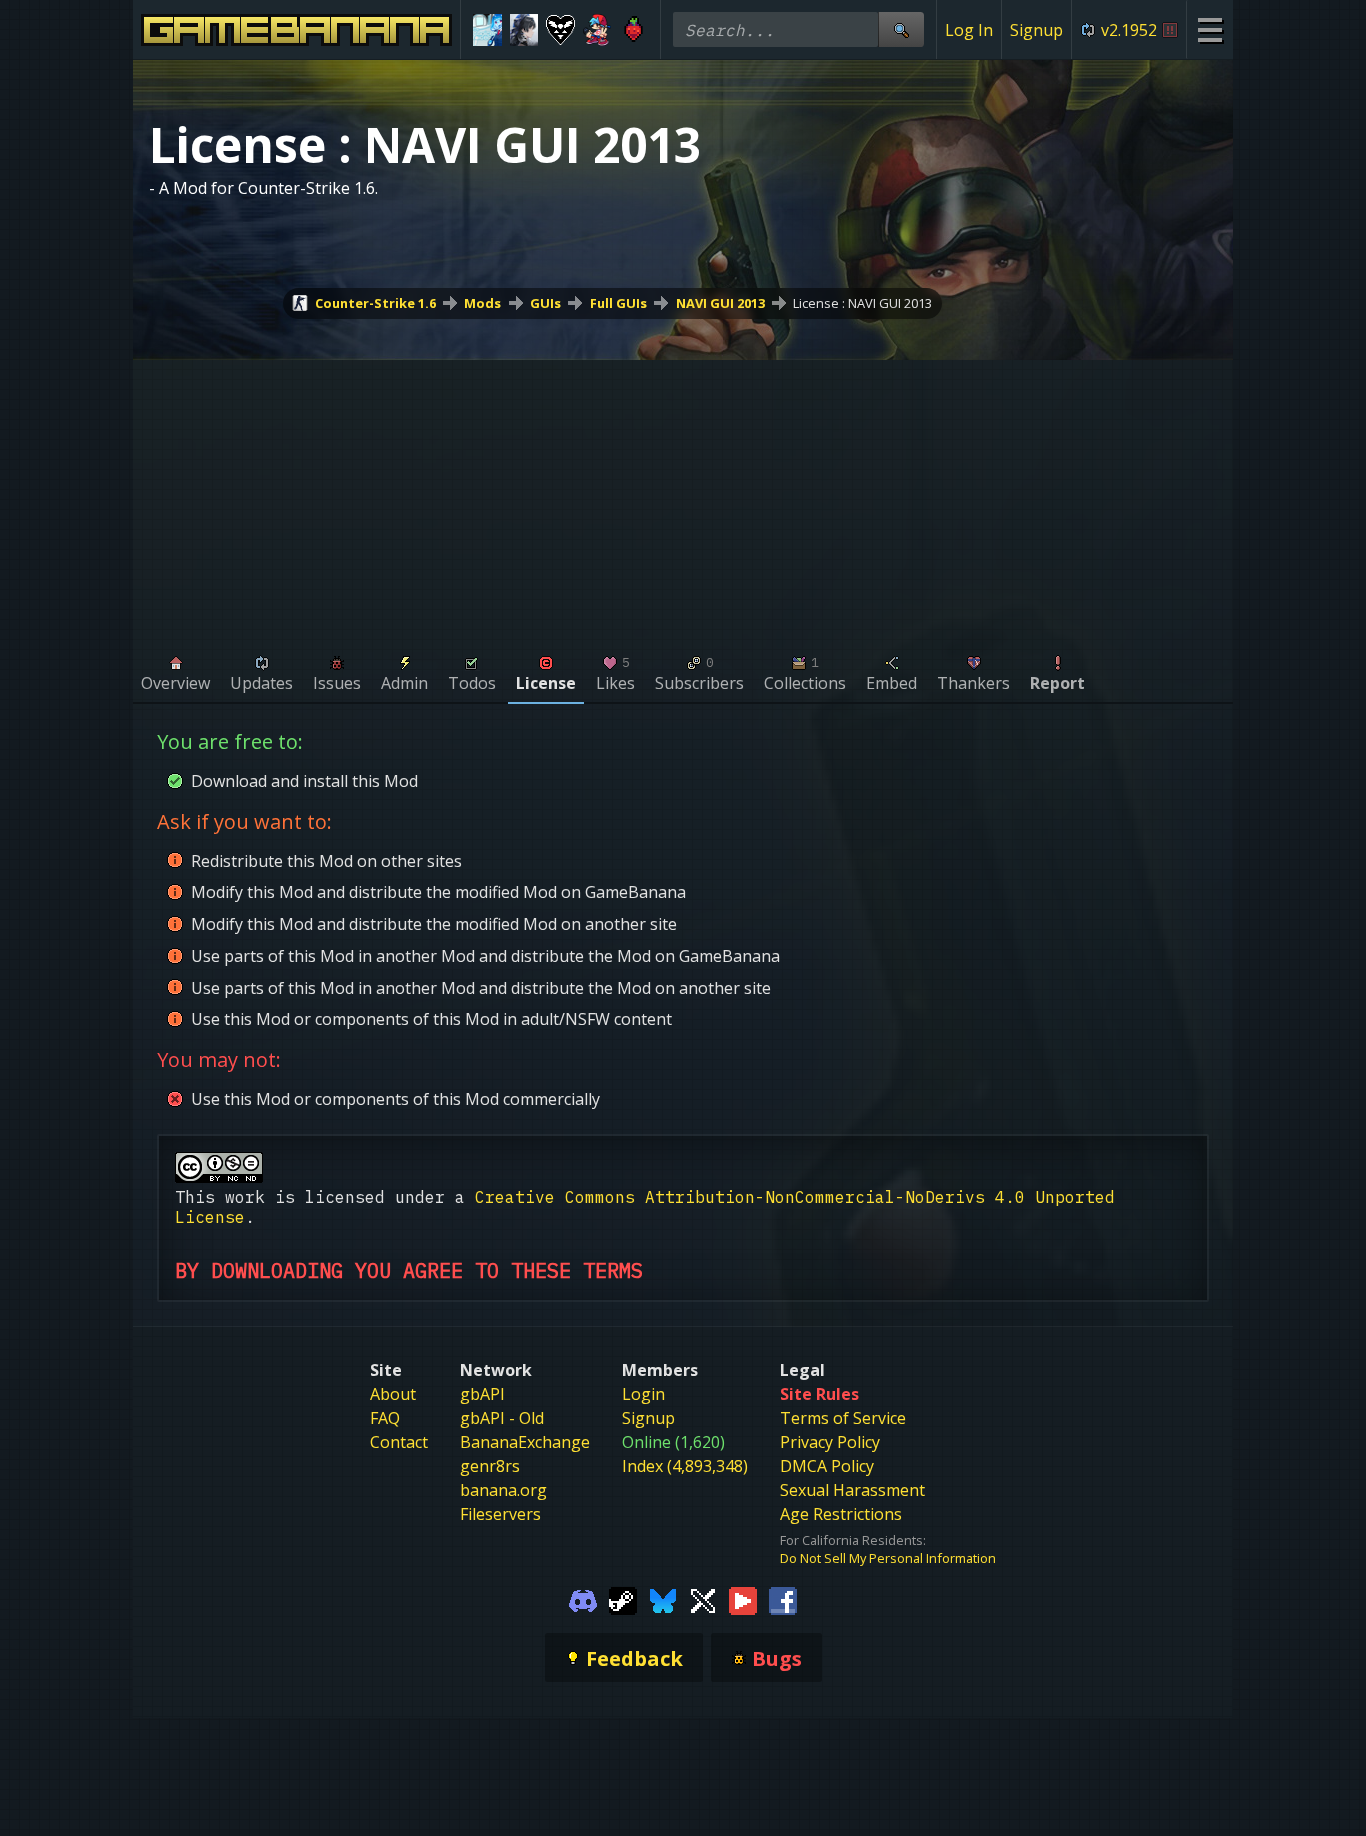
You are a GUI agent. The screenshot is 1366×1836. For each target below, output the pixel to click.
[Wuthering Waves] (524, 30)
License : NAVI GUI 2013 (862, 303)
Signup (1036, 30)
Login (643, 1394)
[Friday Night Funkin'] (597, 30)
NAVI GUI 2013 (720, 303)
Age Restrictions (841, 1514)
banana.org (503, 1490)
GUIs (545, 303)
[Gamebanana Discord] (583, 1599)
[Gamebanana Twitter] (703, 1599)
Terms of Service (843, 1418)
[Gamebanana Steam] (623, 1599)
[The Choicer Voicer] (487, 30)
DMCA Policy (827, 1466)
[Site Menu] (1209, 29)
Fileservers (500, 1514)
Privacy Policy (830, 1442)
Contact (399, 1442)
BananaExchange (525, 1442)
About (393, 1394)
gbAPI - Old (502, 1418)
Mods (482, 303)
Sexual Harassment (852, 1490)
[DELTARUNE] (560, 30)
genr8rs (490, 1466)
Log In (969, 30)
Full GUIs (618, 303)
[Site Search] (901, 29)
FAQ (385, 1418)
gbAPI (482, 1394)
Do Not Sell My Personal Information (888, 1558)
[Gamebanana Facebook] (783, 1599)
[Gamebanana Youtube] (743, 1599)
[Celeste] (633, 30)
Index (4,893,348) (685, 1466)
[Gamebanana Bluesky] (663, 1599)
